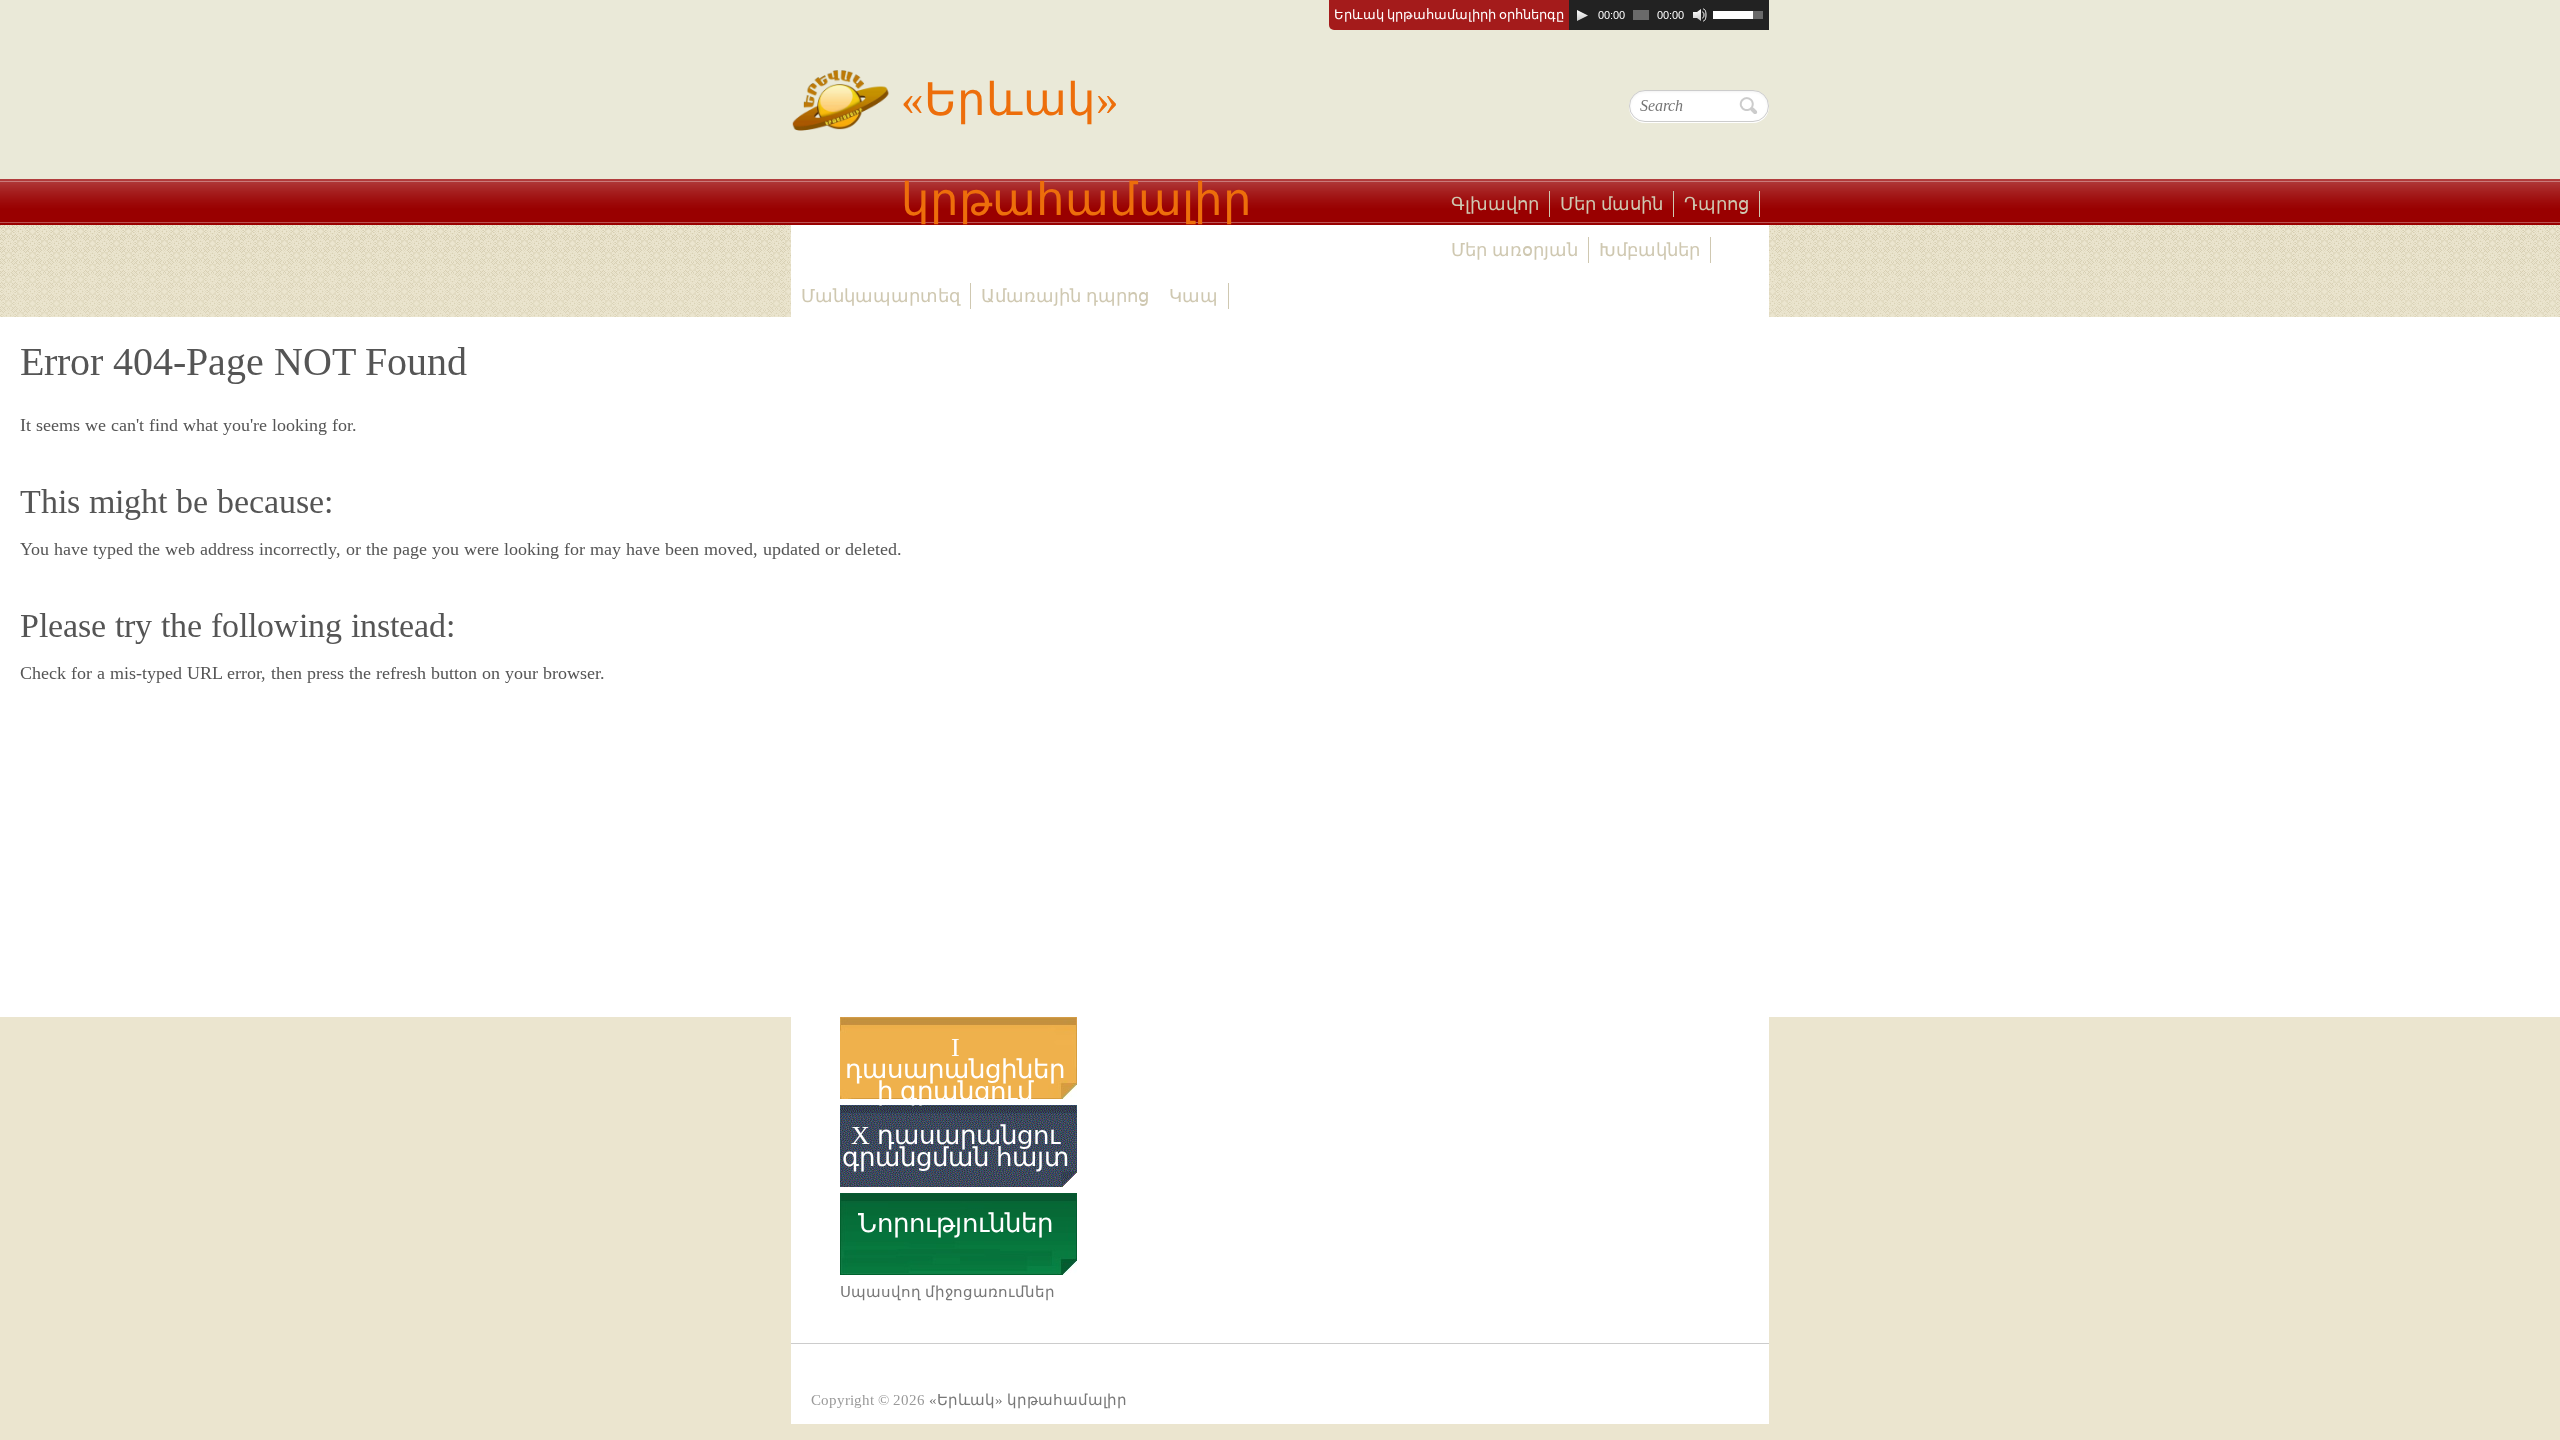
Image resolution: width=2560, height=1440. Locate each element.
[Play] (1582, 15)
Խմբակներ (1649, 250)
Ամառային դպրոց (1065, 296)
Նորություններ (955, 1224)
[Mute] (1700, 15)
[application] (1669, 15)
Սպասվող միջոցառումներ (947, 1292)
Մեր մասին (1611, 204)
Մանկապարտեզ (880, 296)
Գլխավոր (1495, 204)
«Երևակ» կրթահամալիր (1076, 150)
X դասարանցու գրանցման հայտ (955, 1147)
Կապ (1193, 296)
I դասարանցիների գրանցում (955, 1070)
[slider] (1741, 13)
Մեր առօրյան (1514, 250)
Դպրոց (1716, 204)
